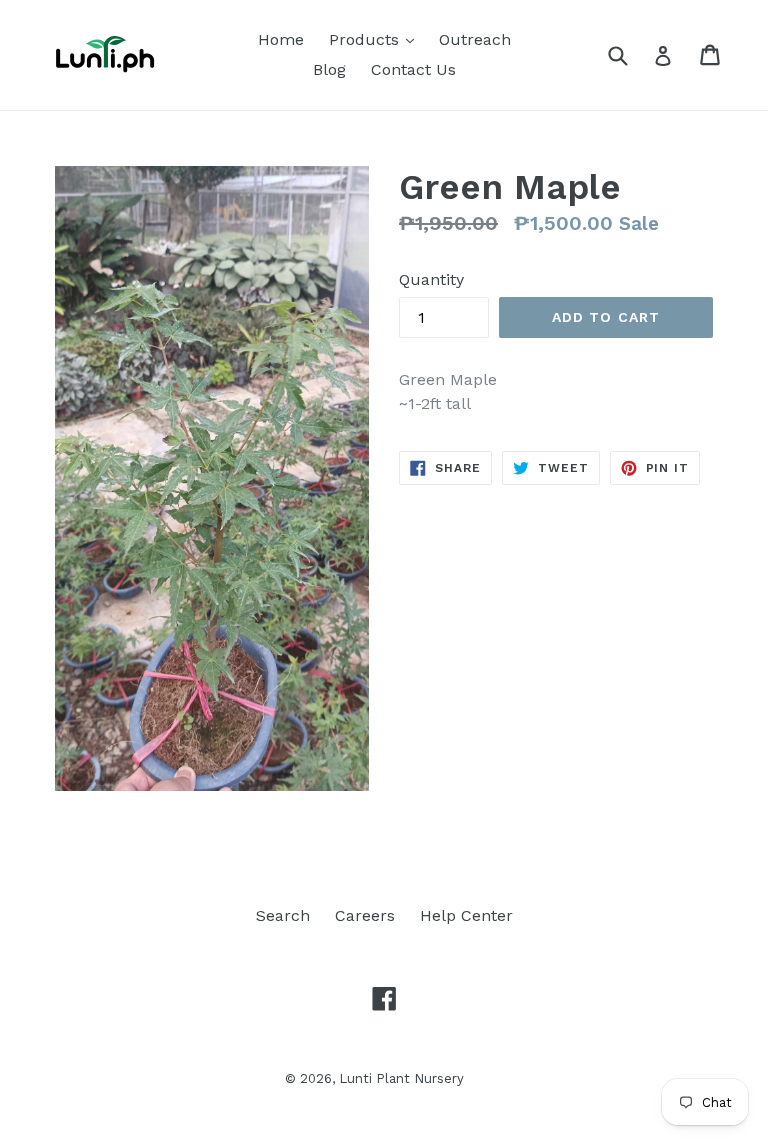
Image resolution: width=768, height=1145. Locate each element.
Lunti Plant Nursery (401, 1078)
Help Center (466, 915)
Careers (365, 915)
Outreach (475, 39)
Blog (329, 69)
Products (376, 39)
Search (283, 915)
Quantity (431, 279)
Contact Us (413, 69)
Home (281, 39)
